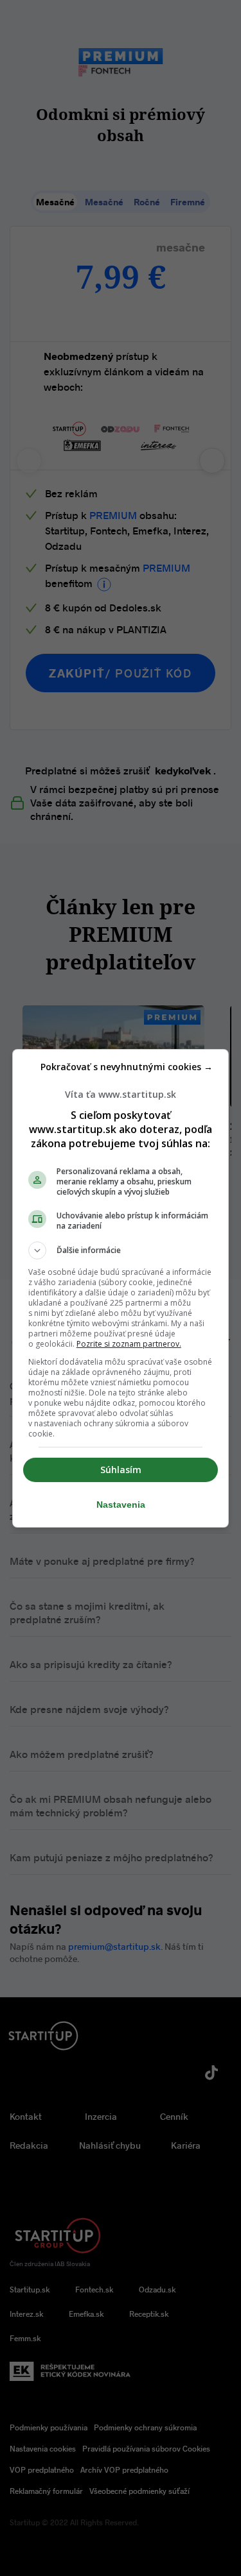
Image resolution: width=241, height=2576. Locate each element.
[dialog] (121, 1288)
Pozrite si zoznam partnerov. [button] (129, 1344)
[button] (121, 1250)
